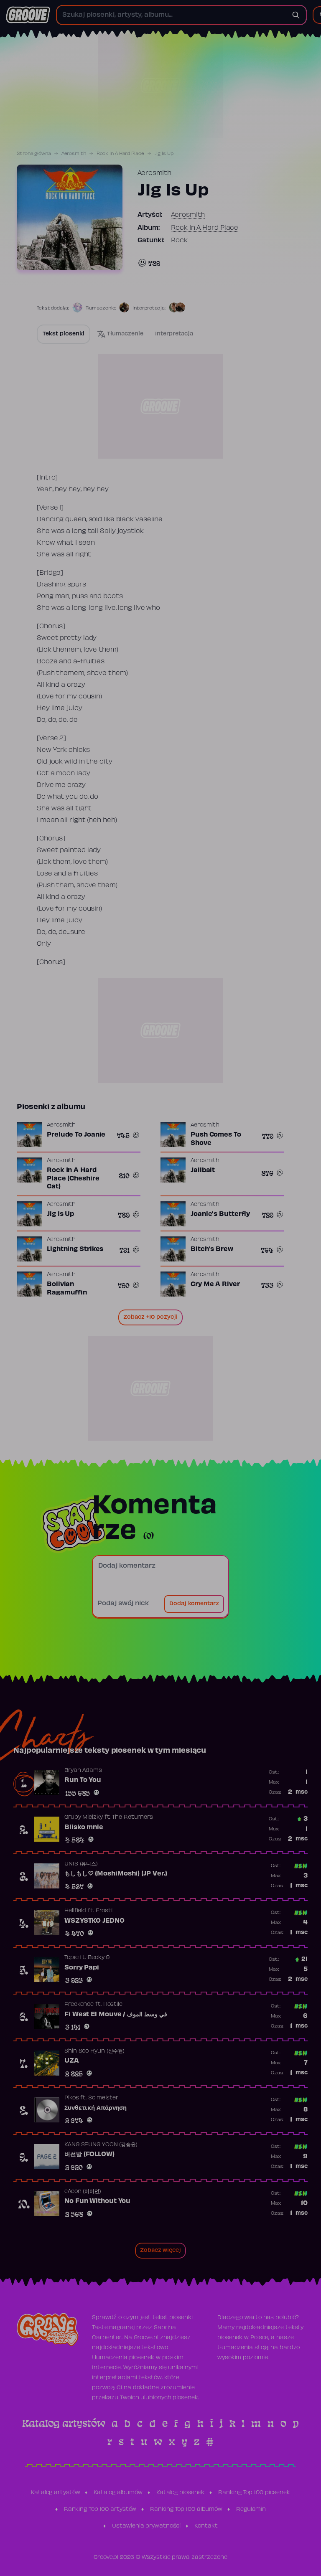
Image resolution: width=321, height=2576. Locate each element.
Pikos (72, 2098)
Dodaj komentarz (194, 1604)
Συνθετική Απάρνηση (96, 2108)
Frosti (104, 1911)
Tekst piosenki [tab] (64, 334)
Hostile (113, 2005)
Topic (71, 1958)
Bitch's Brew (212, 1249)
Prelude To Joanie (76, 1135)
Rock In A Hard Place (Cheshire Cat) (73, 1179)
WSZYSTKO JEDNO (94, 1921)
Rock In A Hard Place (120, 154)
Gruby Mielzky (84, 1817)
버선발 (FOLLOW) (89, 2155)
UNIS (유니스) (81, 1864)
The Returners (132, 1817)
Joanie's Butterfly (220, 1214)
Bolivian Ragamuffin (67, 1289)
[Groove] (28, 15)
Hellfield (75, 1911)
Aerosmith (74, 154)
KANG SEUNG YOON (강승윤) (101, 2145)
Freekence (79, 2005)
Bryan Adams (83, 1771)
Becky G (99, 1958)
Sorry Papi (82, 1968)
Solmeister (103, 2098)
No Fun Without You (97, 2201)
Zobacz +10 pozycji (150, 1317)
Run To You (83, 1780)
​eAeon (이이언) (83, 2192)
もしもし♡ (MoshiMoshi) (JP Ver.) (116, 1874)
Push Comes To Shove (216, 1139)
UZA (72, 2061)
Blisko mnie (84, 1827)
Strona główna (34, 154)
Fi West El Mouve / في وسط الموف (116, 2015)
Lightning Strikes (75, 1249)
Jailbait (203, 1170)
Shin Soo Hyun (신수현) (94, 2051)
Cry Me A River (215, 1284)
